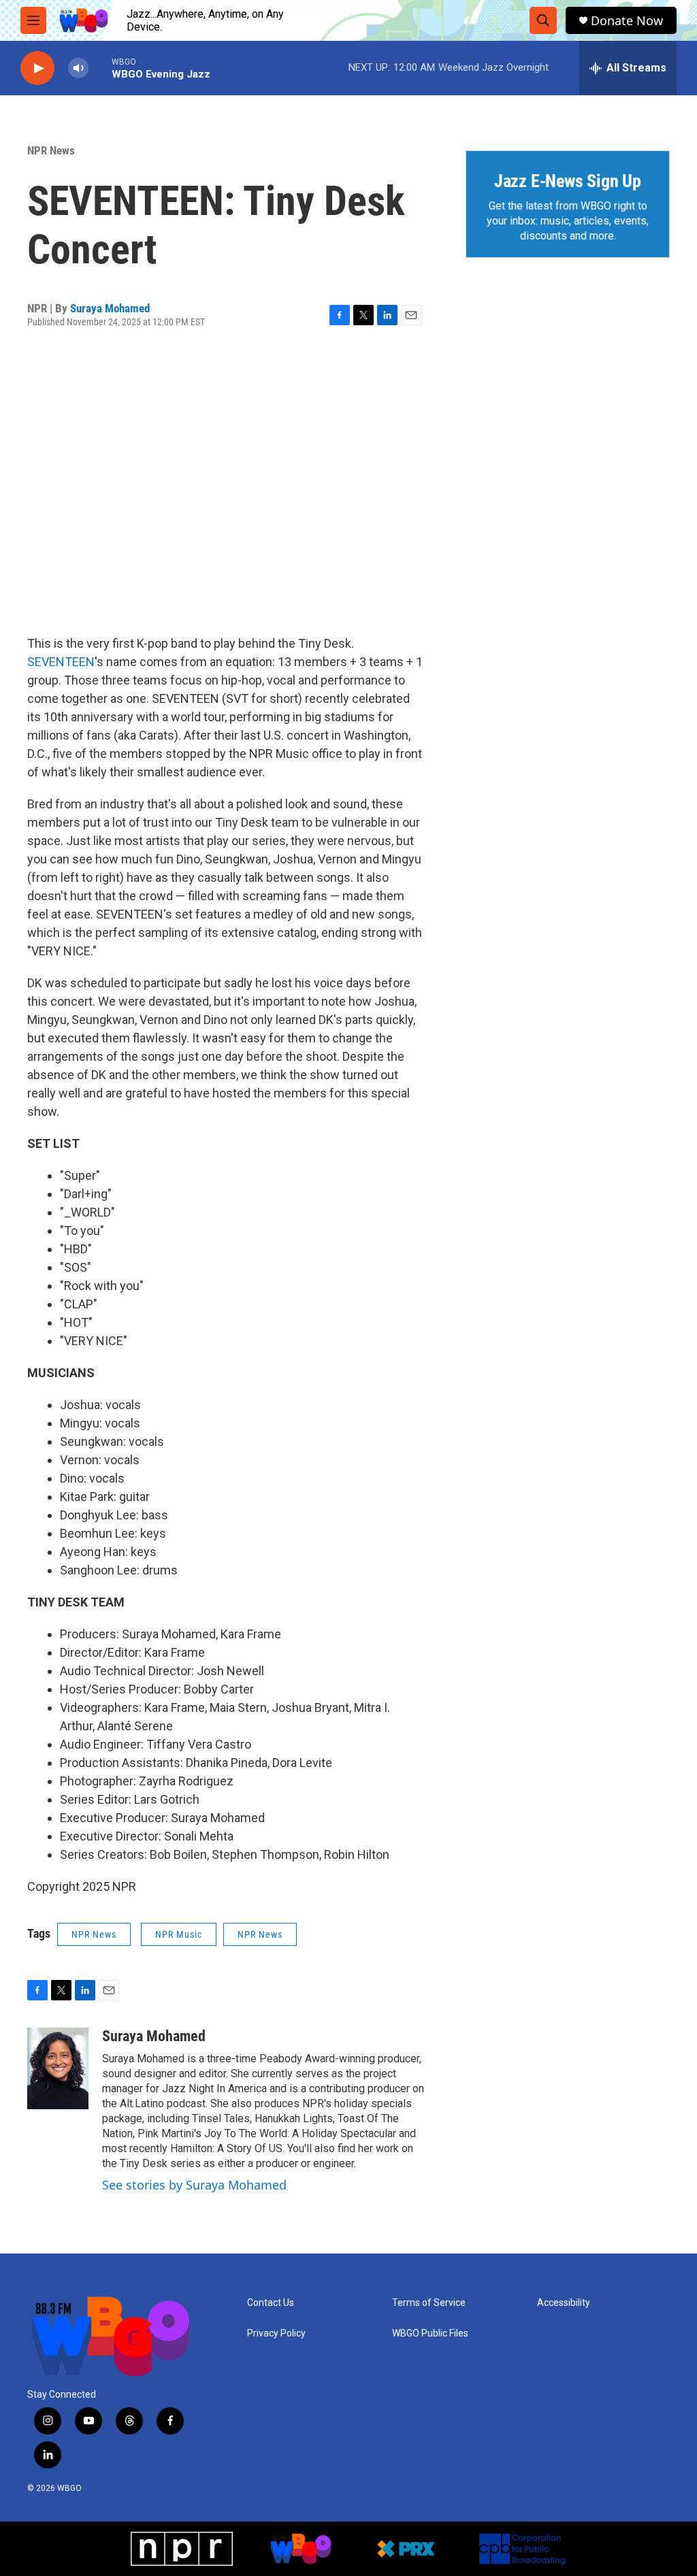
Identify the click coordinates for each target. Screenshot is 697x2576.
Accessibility (564, 2303)
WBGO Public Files (430, 2333)
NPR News (51, 150)
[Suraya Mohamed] (58, 2068)
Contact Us (271, 2303)
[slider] (100, 68)
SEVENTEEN (61, 662)
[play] (37, 68)
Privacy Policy (276, 2333)
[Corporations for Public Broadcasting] (522, 2549)
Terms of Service (429, 2303)
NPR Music (179, 1934)
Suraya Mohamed (110, 308)
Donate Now (627, 21)
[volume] (78, 68)
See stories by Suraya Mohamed (194, 2185)
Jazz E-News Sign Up (568, 181)
